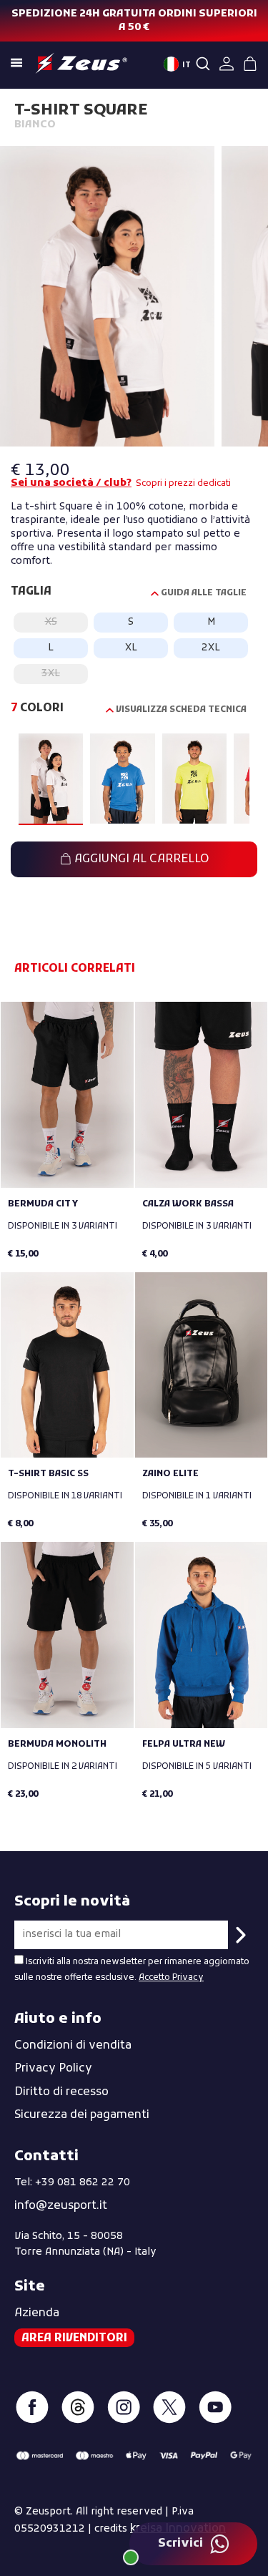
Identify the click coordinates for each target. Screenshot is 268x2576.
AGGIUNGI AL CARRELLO (140, 859)
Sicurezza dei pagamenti (82, 2115)
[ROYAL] (122, 780)
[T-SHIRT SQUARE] (107, 299)
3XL (51, 674)
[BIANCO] (51, 780)
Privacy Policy (53, 2069)
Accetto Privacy (171, 1978)
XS (51, 622)
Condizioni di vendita (73, 2046)
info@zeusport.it (61, 2206)
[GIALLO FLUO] (194, 780)
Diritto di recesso (61, 2092)
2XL (211, 648)
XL (131, 648)
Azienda (37, 2313)
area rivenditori (74, 2338)
